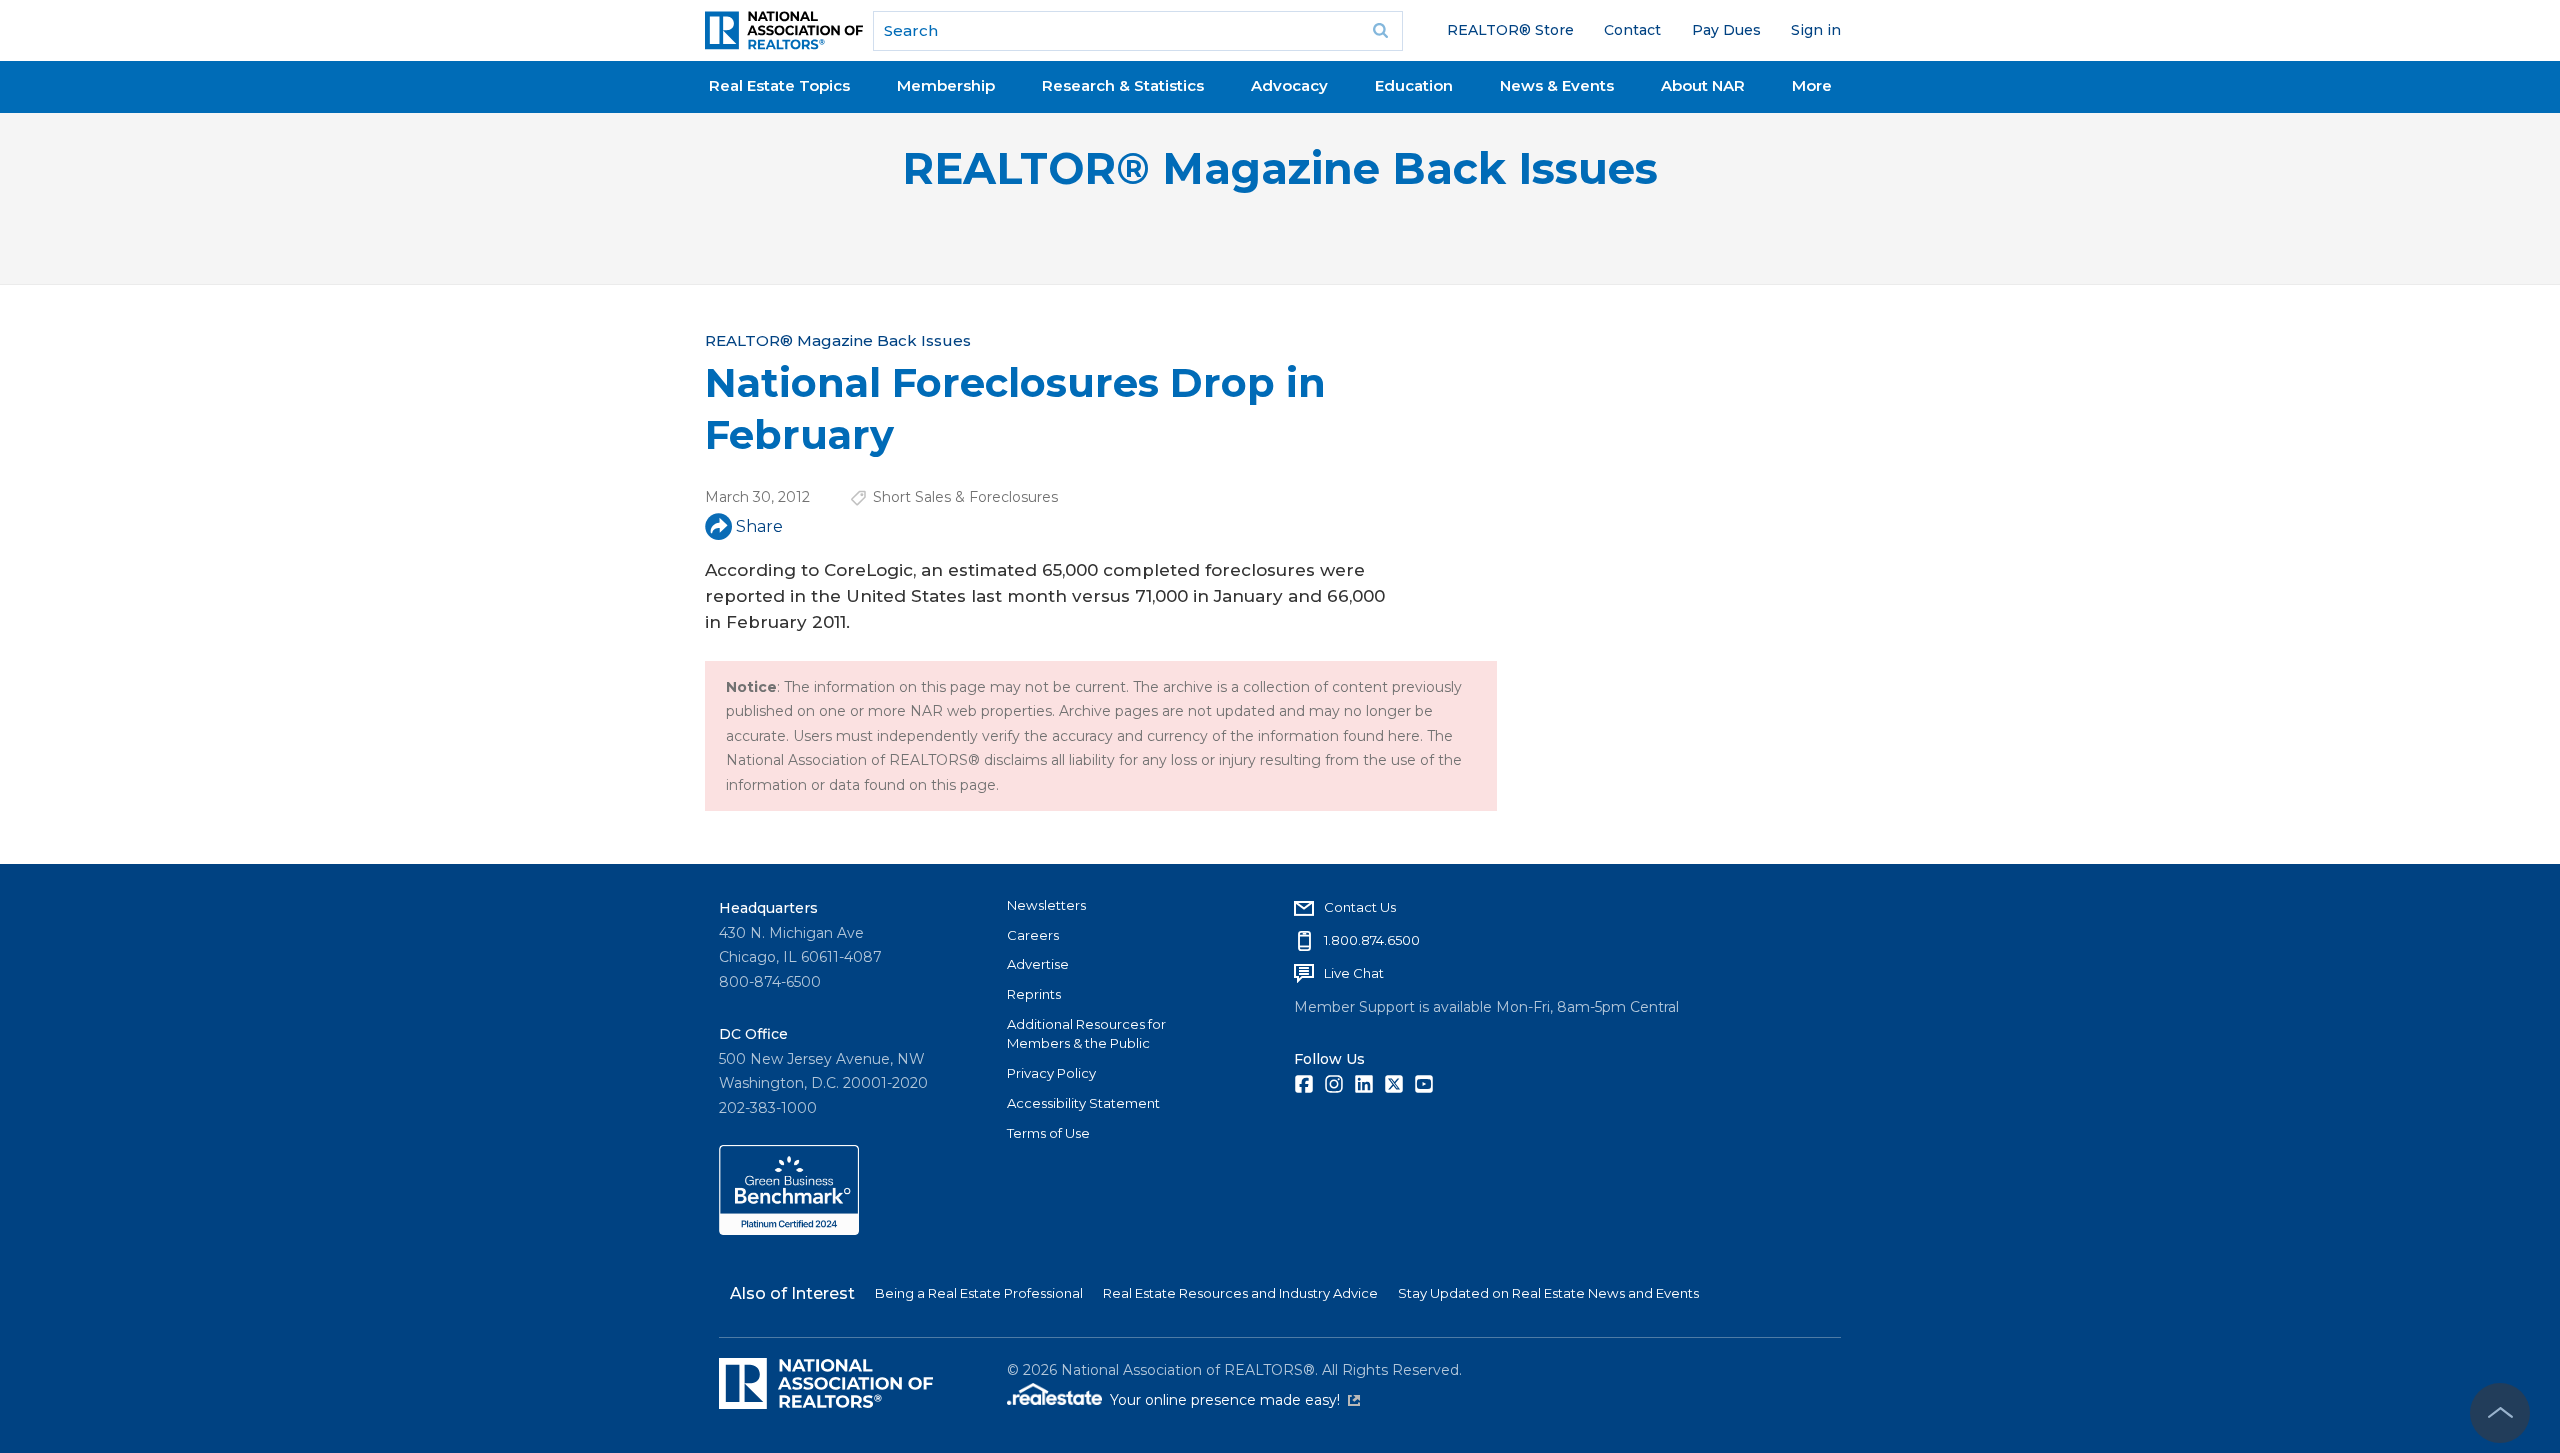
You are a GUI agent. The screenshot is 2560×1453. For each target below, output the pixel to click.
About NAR (1703, 85)
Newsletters (1046, 905)
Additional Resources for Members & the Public (1086, 1034)
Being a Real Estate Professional (979, 1293)
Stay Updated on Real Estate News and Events (1548, 1293)
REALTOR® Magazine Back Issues (1280, 168)
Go (1381, 31)
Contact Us (1360, 907)
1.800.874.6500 (1372, 940)
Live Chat (1354, 973)
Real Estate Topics (779, 85)
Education (1414, 85)
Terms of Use (1048, 1133)
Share (759, 526)
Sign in (1816, 30)
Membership (946, 85)
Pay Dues (1726, 30)
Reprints (1034, 994)
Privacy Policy (1051, 1073)
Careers (1033, 935)
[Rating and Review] (789, 1230)
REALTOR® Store (1510, 30)
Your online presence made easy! (1235, 1400)
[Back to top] (2500, 1413)
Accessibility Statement (1083, 1103)
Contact (1632, 30)
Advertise (1038, 964)
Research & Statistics (1123, 85)
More (1812, 85)
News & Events (1557, 85)
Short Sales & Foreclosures (965, 497)
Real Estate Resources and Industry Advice (1240, 1293)
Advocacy (1289, 85)
